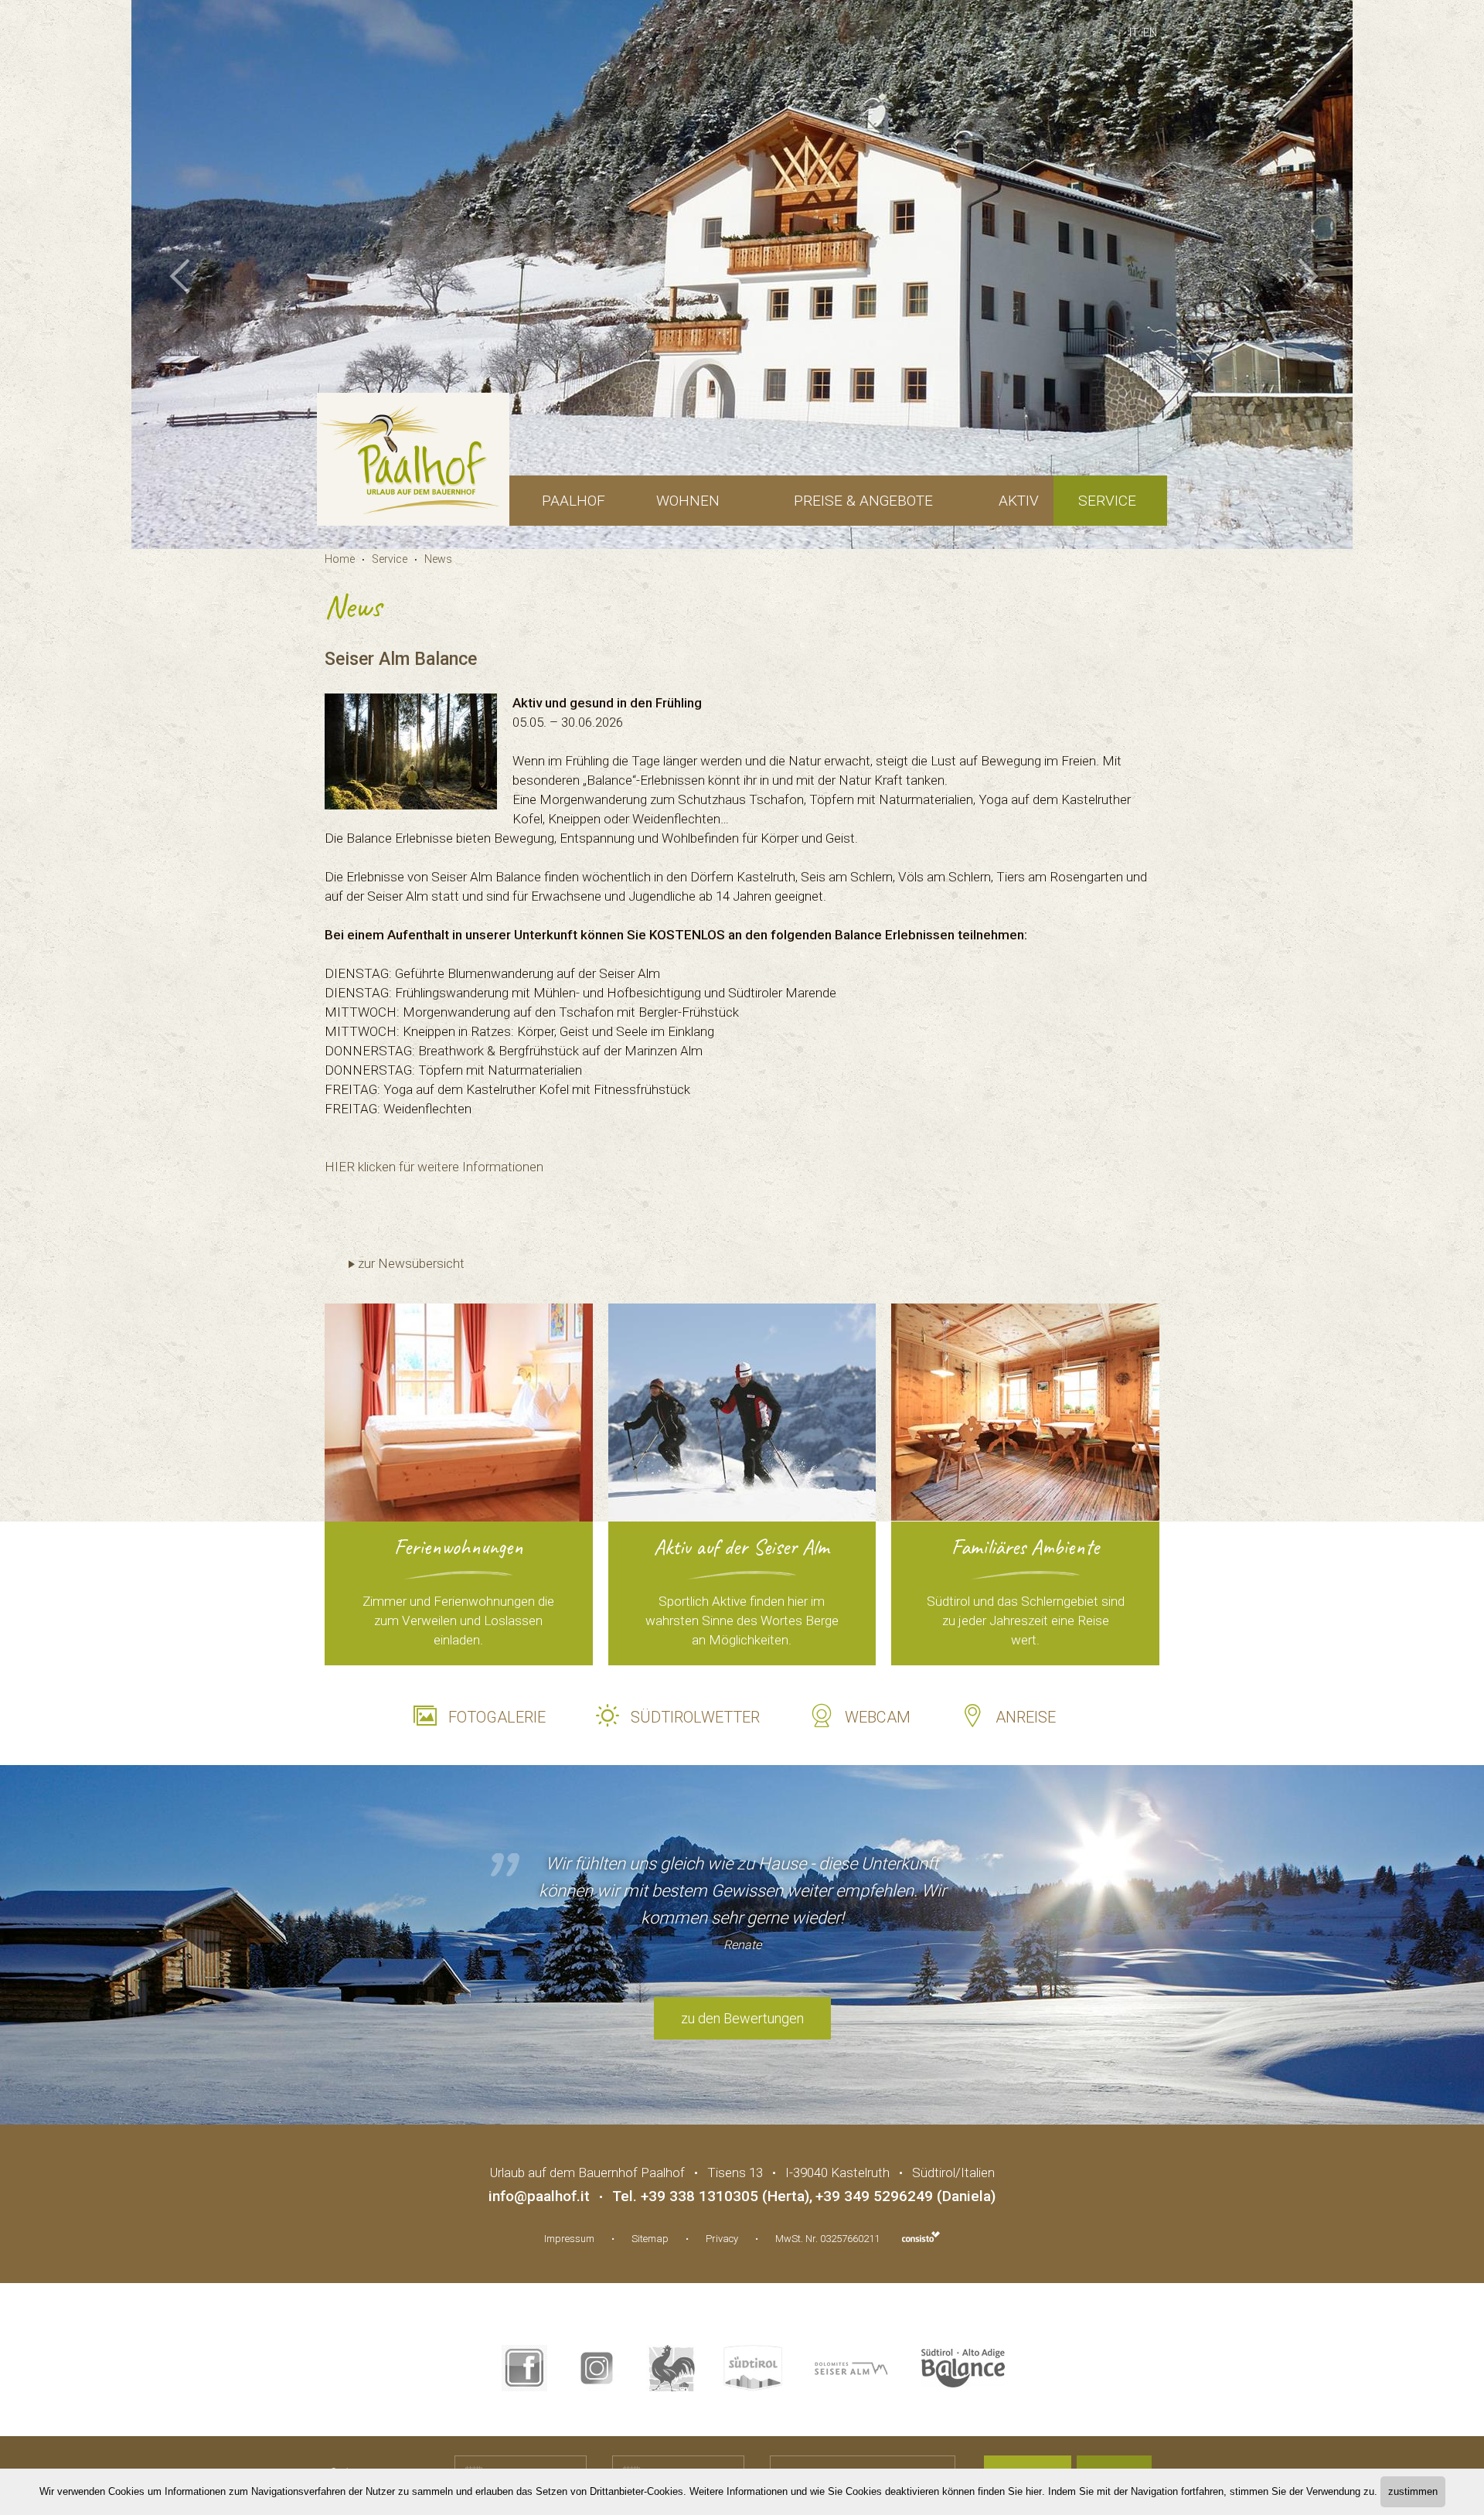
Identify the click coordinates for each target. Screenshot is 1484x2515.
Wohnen (688, 501)
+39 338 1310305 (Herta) (725, 2196)
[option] (742, 274)
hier (1034, 2491)
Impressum (569, 2239)
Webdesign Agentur (921, 2236)
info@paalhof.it (539, 2196)
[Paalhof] (413, 459)
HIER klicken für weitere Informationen (434, 1167)
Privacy (722, 2239)
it (1134, 32)
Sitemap (650, 2239)
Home (340, 559)
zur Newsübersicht (411, 1263)
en (1150, 32)
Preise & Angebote (863, 501)
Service (1107, 501)
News (438, 559)
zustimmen (1413, 2491)
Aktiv (1019, 501)
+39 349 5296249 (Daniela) (905, 2196)
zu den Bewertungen (742, 2018)
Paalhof (574, 501)
